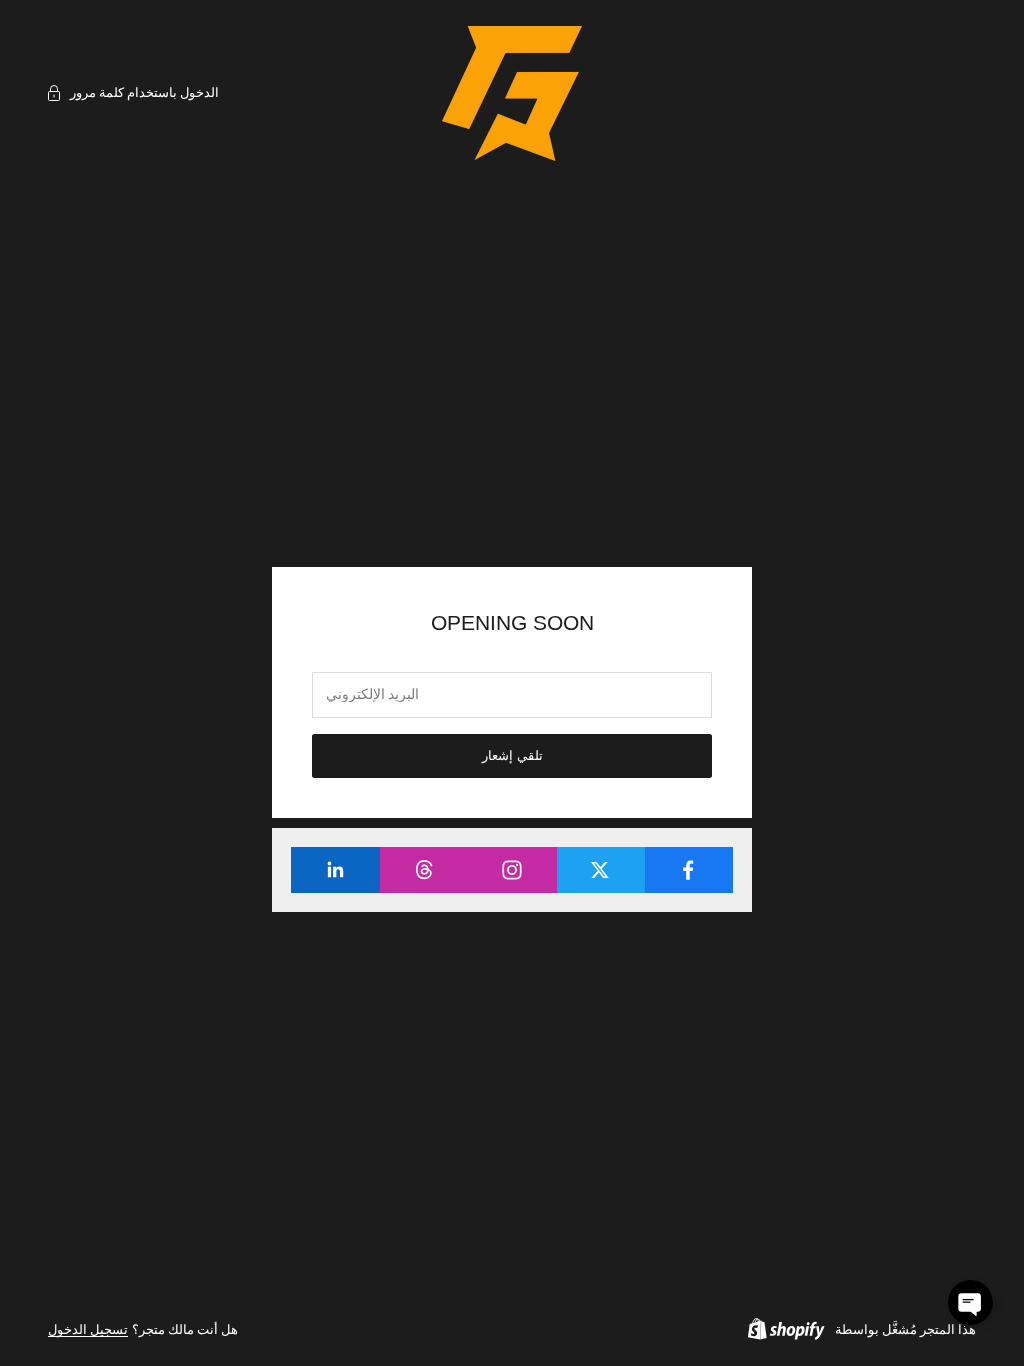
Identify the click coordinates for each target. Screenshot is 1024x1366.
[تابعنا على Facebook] (688, 870)
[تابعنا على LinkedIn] (335, 870)
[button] (970, 1302)
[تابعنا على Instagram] (511, 870)
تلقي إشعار (512, 755)
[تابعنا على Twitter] (600, 870)
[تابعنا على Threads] (423, 870)
